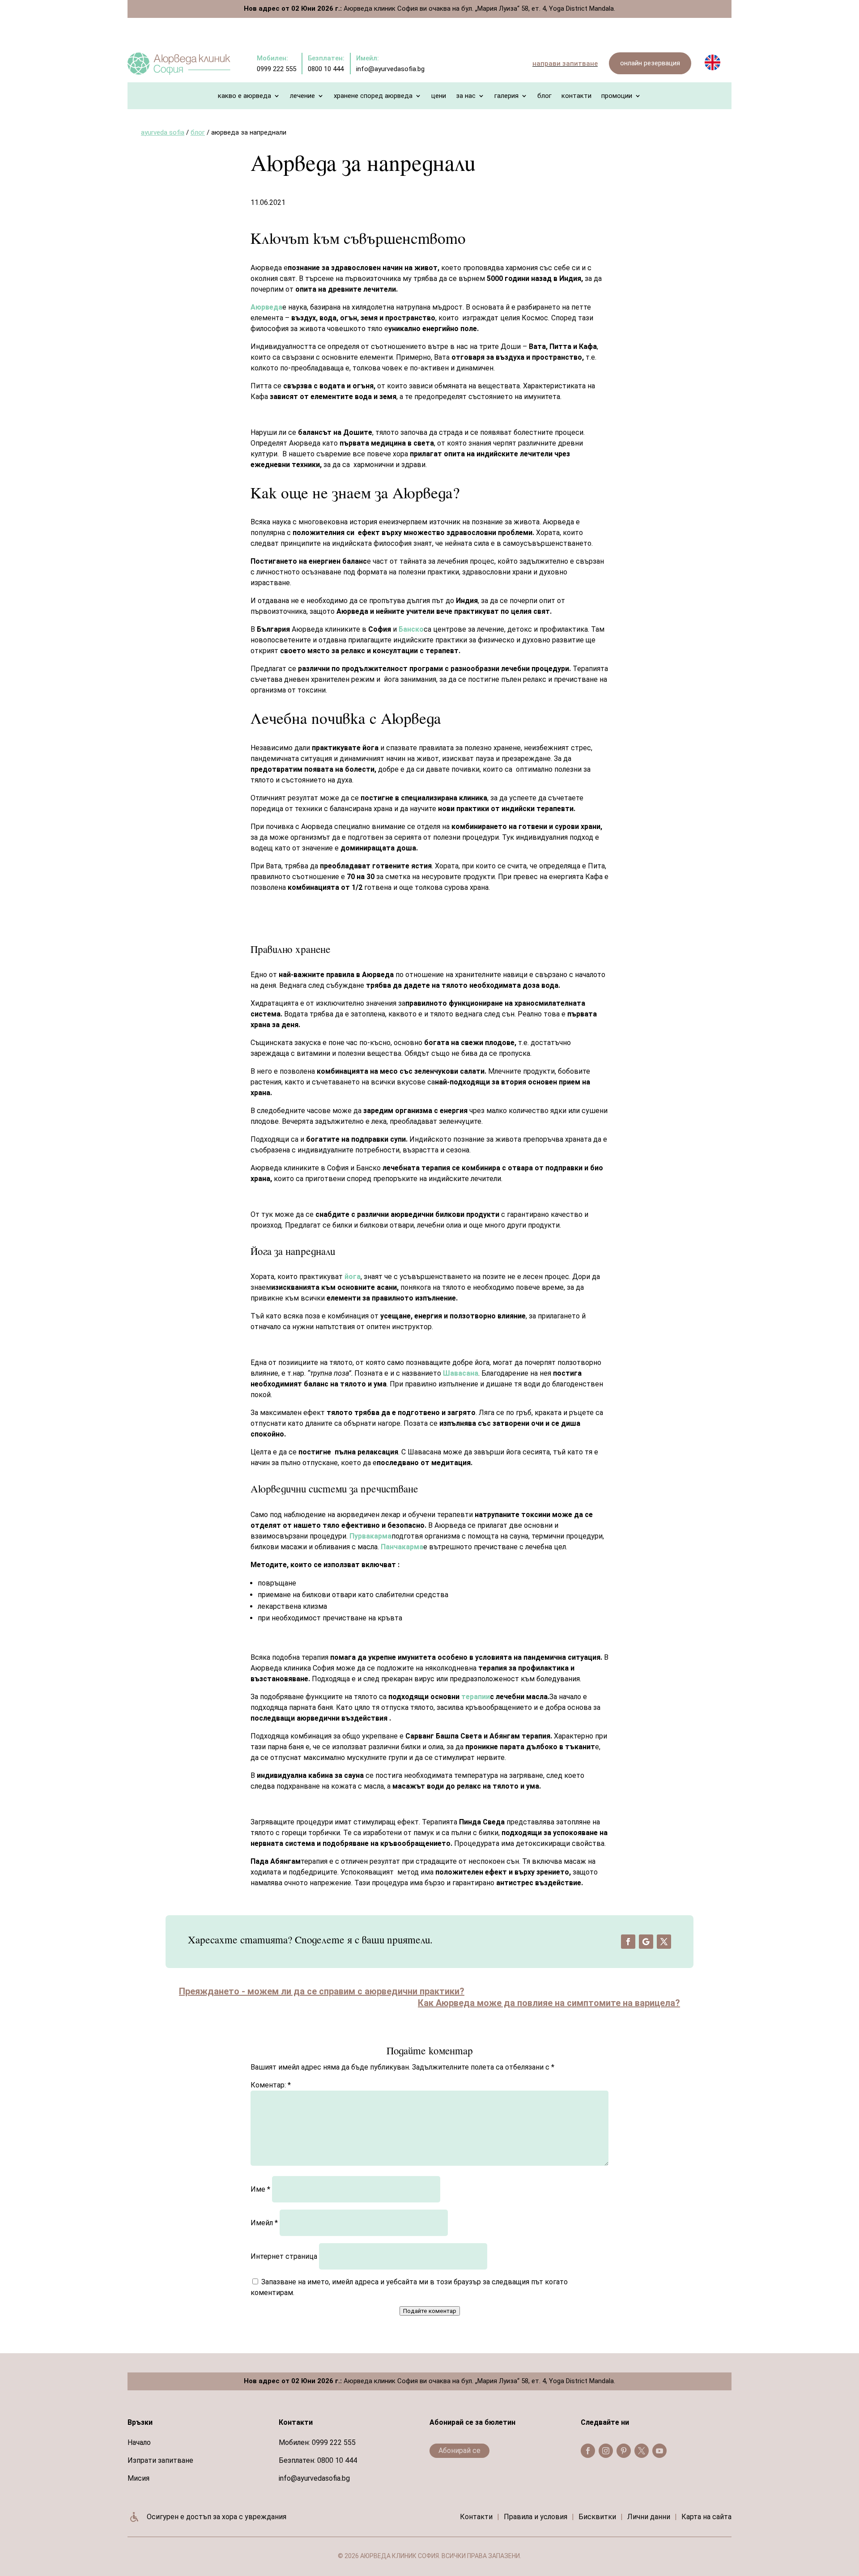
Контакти (576, 96)
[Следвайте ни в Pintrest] (624, 2451)
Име (260, 2189)
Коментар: (271, 2085)
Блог (544, 96)
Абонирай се (459, 2451)
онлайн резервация (650, 63)
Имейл (264, 2223)
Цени (439, 96)
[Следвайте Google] (646, 1942)
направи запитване (565, 64)
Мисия (138, 2478)
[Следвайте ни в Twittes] (642, 2451)
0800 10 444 (337, 2460)
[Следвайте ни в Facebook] (588, 2451)
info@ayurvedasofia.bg (314, 2478)
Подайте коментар (430, 2311)
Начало (139, 2442)
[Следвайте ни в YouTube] (659, 2451)
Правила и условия (536, 2517)
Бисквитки (597, 2517)
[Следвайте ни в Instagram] (606, 2451)
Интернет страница (284, 2256)
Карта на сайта (706, 2517)
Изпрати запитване (160, 2460)
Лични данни (649, 2517)
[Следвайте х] (664, 1942)
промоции (617, 96)
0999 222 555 (334, 2442)
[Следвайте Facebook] (628, 1942)
